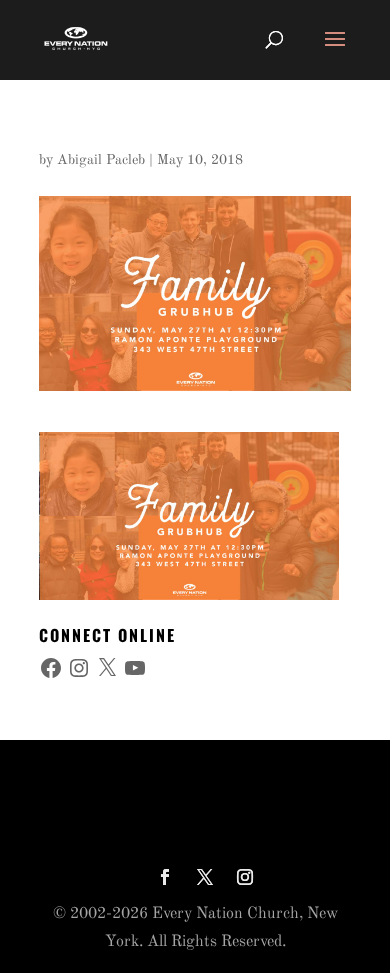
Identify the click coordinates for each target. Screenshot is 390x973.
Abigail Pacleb (101, 160)
